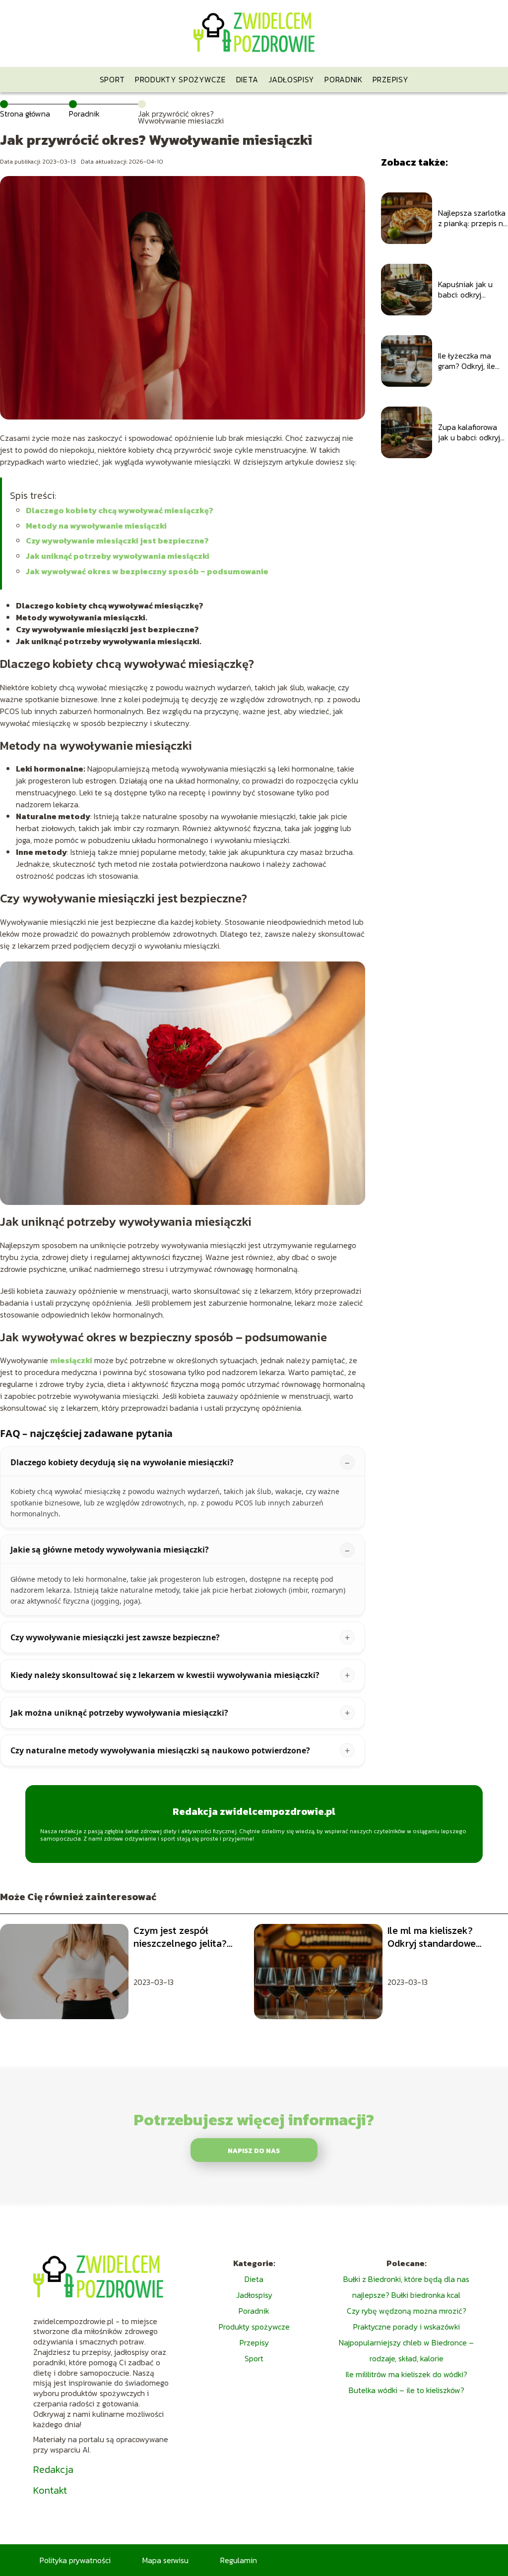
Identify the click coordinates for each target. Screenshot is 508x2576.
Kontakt (50, 2490)
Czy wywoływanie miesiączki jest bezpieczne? (117, 540)
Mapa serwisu (165, 2560)
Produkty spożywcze (181, 79)
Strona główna (25, 114)
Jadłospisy (291, 79)
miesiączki (71, 1360)
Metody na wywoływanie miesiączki (96, 526)
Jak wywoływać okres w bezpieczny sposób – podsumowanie (147, 571)
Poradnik (344, 79)
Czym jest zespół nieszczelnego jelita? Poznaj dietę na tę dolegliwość (180, 1937)
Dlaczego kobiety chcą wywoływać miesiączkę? (120, 510)
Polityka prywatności (75, 2560)
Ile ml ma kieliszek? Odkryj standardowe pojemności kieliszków (437, 1937)
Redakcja (53, 2469)
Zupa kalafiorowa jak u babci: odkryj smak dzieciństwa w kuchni (473, 432)
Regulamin (239, 2560)
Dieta (248, 79)
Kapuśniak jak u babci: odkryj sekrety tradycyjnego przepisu (465, 290)
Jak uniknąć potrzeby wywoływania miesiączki (118, 556)
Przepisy (391, 79)
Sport (113, 79)
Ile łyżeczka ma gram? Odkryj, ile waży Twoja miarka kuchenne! (471, 361)
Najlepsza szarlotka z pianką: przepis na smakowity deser (473, 218)
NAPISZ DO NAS (254, 2151)
